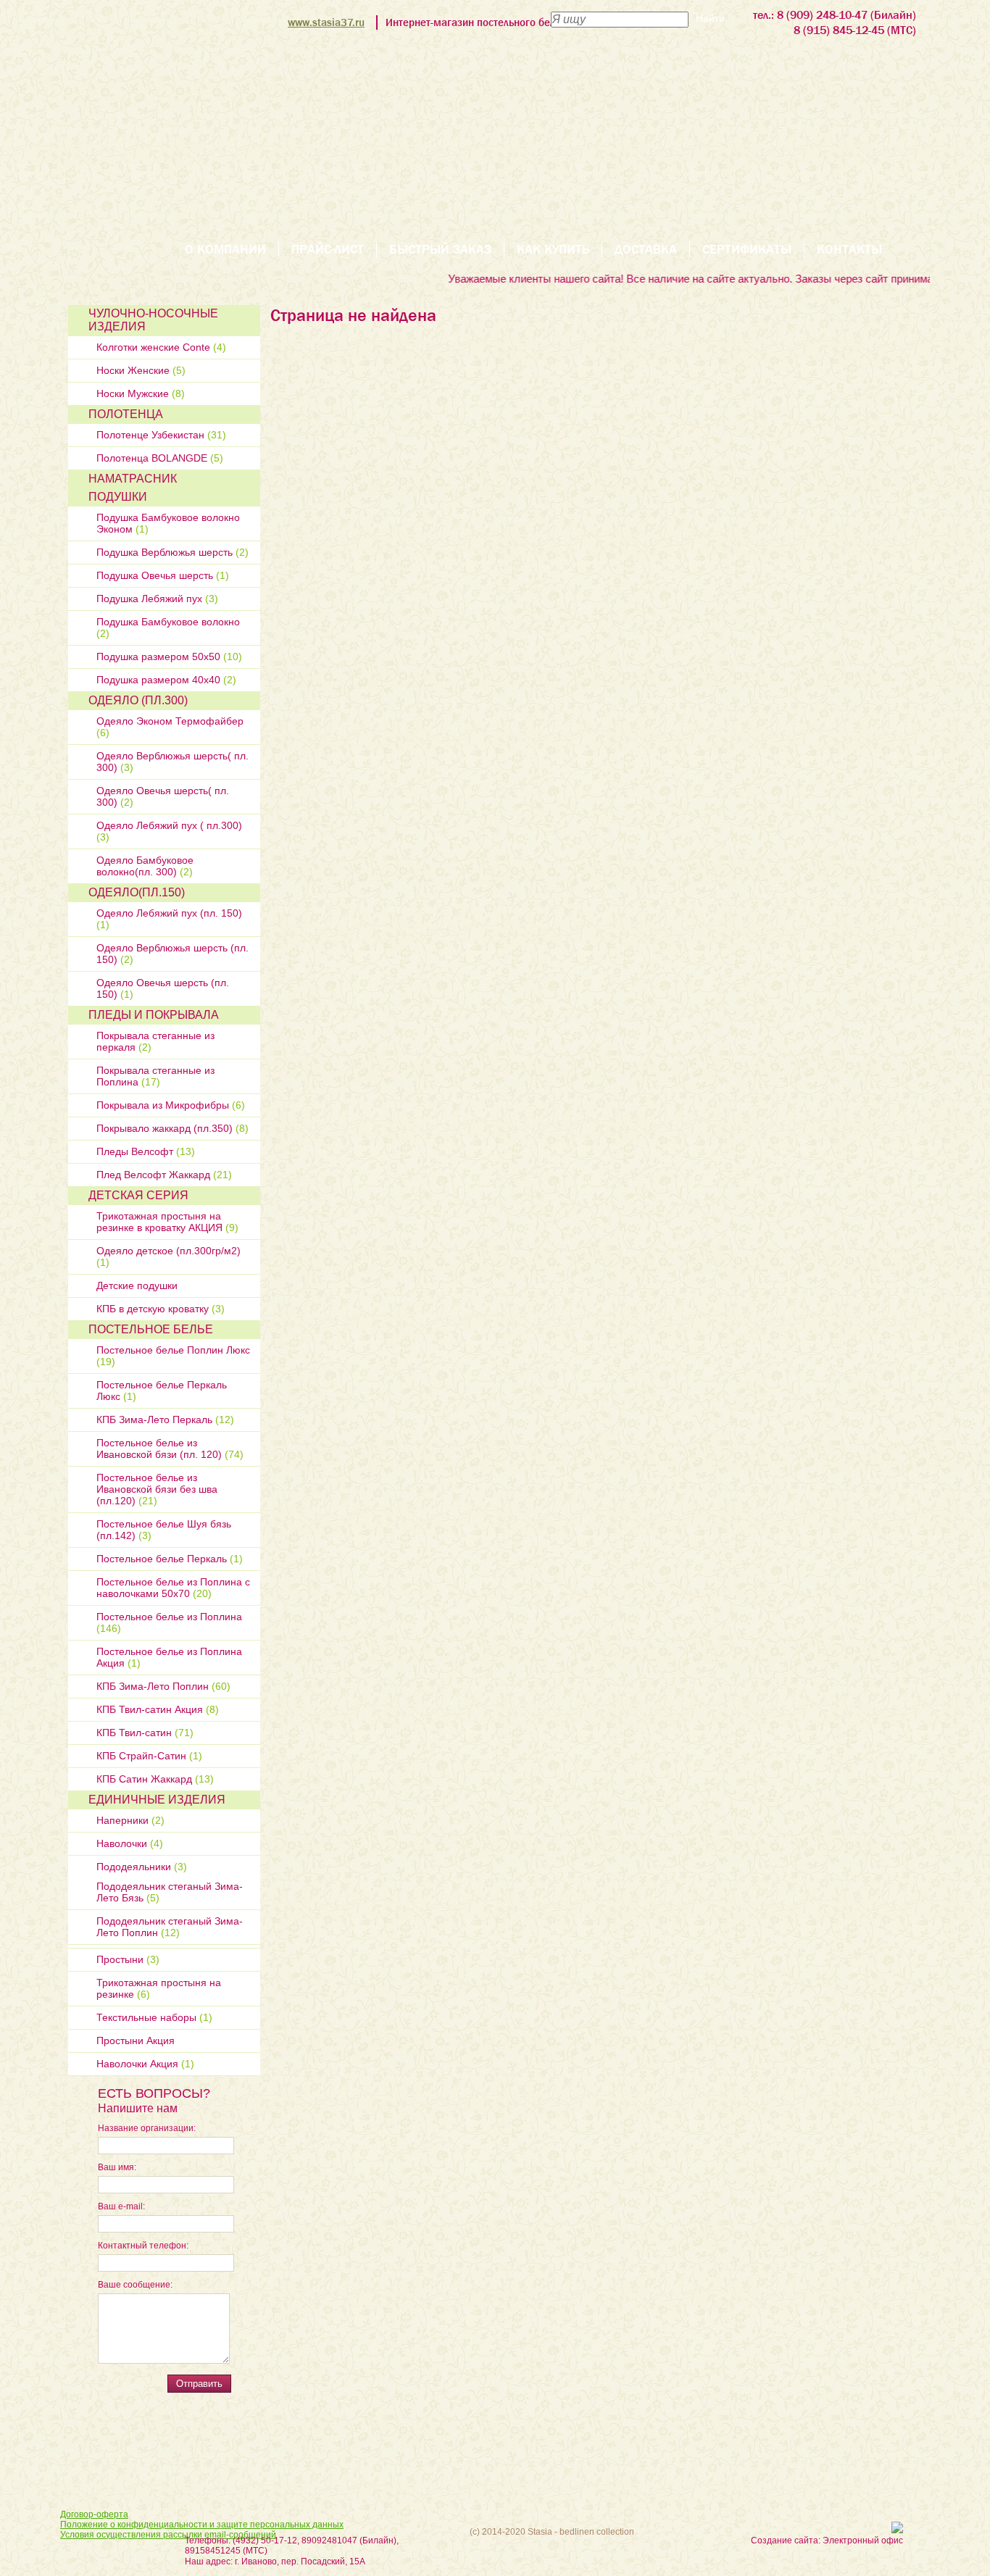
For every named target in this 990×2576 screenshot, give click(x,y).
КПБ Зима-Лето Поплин (163, 1686)
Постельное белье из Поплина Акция (169, 1657)
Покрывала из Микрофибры (171, 1105)
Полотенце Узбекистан (161, 435)
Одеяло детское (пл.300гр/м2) (169, 1256)
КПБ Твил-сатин (145, 1733)
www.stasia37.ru (326, 22)
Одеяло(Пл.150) (137, 892)
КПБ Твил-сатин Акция (158, 1709)
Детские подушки (137, 1285)
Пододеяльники (142, 1867)
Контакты (849, 250)
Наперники (130, 1820)
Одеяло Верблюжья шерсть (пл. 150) (172, 954)
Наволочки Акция (145, 2064)
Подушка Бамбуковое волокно (168, 628)
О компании (225, 250)
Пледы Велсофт (146, 1151)
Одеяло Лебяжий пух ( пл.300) (169, 831)
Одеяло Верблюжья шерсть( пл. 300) (172, 762)
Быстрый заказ (440, 250)
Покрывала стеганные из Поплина (155, 1076)
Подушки (118, 497)
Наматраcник (133, 479)
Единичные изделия (157, 1800)
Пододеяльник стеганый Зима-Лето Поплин (170, 1927)
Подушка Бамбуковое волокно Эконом (168, 523)
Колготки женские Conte (161, 347)
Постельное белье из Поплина (169, 1622)
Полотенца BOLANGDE (160, 458)
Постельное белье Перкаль (170, 1559)
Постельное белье (151, 1329)
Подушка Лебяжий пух (157, 599)
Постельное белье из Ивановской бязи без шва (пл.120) (157, 1489)
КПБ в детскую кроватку (161, 1309)
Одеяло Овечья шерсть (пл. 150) (163, 988)
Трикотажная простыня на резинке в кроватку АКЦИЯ (167, 1222)
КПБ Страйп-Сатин (149, 1756)
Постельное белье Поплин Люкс (173, 1356)
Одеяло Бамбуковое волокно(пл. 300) (145, 866)
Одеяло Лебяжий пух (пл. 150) (169, 919)
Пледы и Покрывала (154, 1015)
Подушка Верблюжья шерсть (172, 552)
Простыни (128, 1959)
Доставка (646, 250)
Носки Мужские (141, 393)
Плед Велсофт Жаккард (164, 1175)
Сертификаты (747, 250)
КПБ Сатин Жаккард (155, 1779)
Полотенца (126, 414)
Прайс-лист (328, 250)
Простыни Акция (136, 2041)
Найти (710, 18)
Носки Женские (141, 370)
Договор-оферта (94, 2514)
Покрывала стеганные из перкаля (155, 1041)
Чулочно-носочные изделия (153, 320)
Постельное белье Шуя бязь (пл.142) (164, 1530)
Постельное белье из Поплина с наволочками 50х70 (173, 1588)
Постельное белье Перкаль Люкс (162, 1391)
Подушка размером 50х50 (169, 656)
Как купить (553, 250)
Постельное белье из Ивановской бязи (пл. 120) (170, 1449)
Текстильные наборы (154, 2017)
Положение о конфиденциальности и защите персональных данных (202, 2525)
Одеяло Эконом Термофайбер (170, 727)
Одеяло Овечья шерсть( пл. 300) (163, 796)
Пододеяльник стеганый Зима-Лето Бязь (170, 1892)
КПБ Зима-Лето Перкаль (165, 1420)
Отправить (199, 2384)
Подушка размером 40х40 (166, 680)
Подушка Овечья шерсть (163, 575)
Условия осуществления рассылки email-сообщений (168, 2535)
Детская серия (138, 1195)
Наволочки (130, 1843)
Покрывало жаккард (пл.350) (172, 1128)
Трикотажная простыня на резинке (159, 1988)
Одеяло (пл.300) (138, 700)
